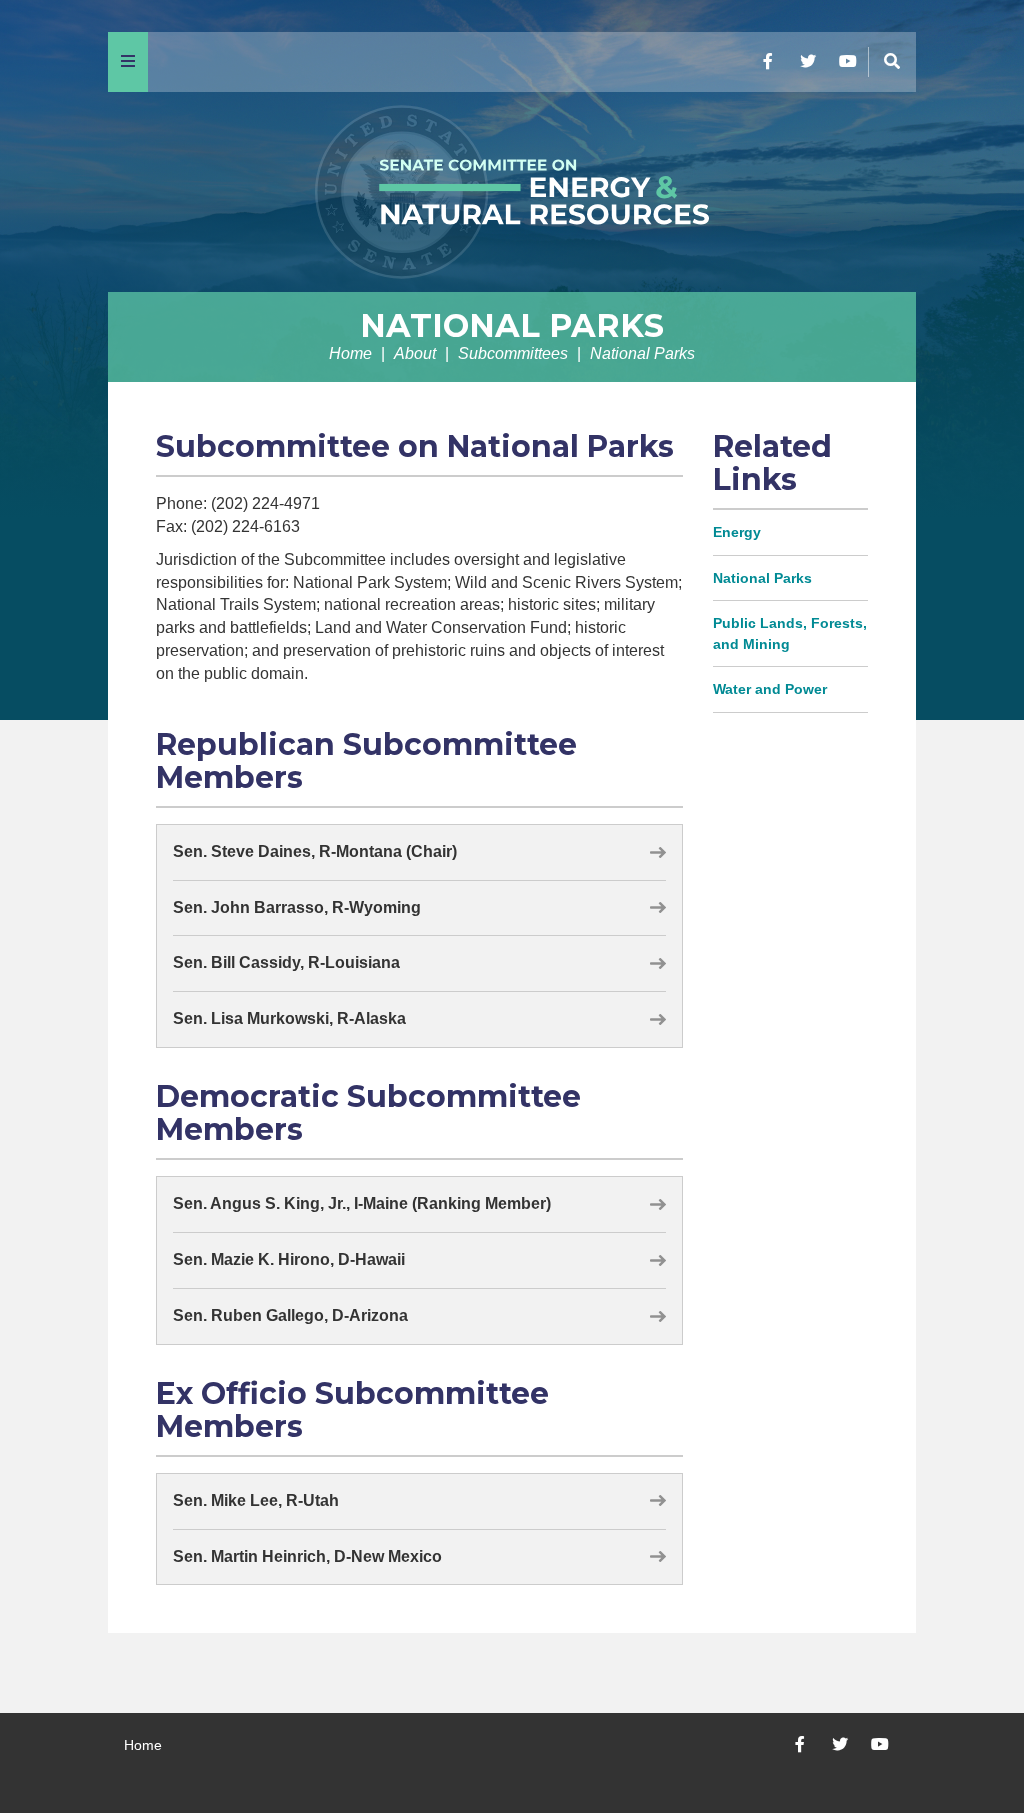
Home (350, 353)
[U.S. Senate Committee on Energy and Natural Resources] (512, 192)
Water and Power (770, 689)
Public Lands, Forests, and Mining (790, 633)
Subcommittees (513, 353)
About (415, 353)
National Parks (512, 325)
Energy (737, 532)
